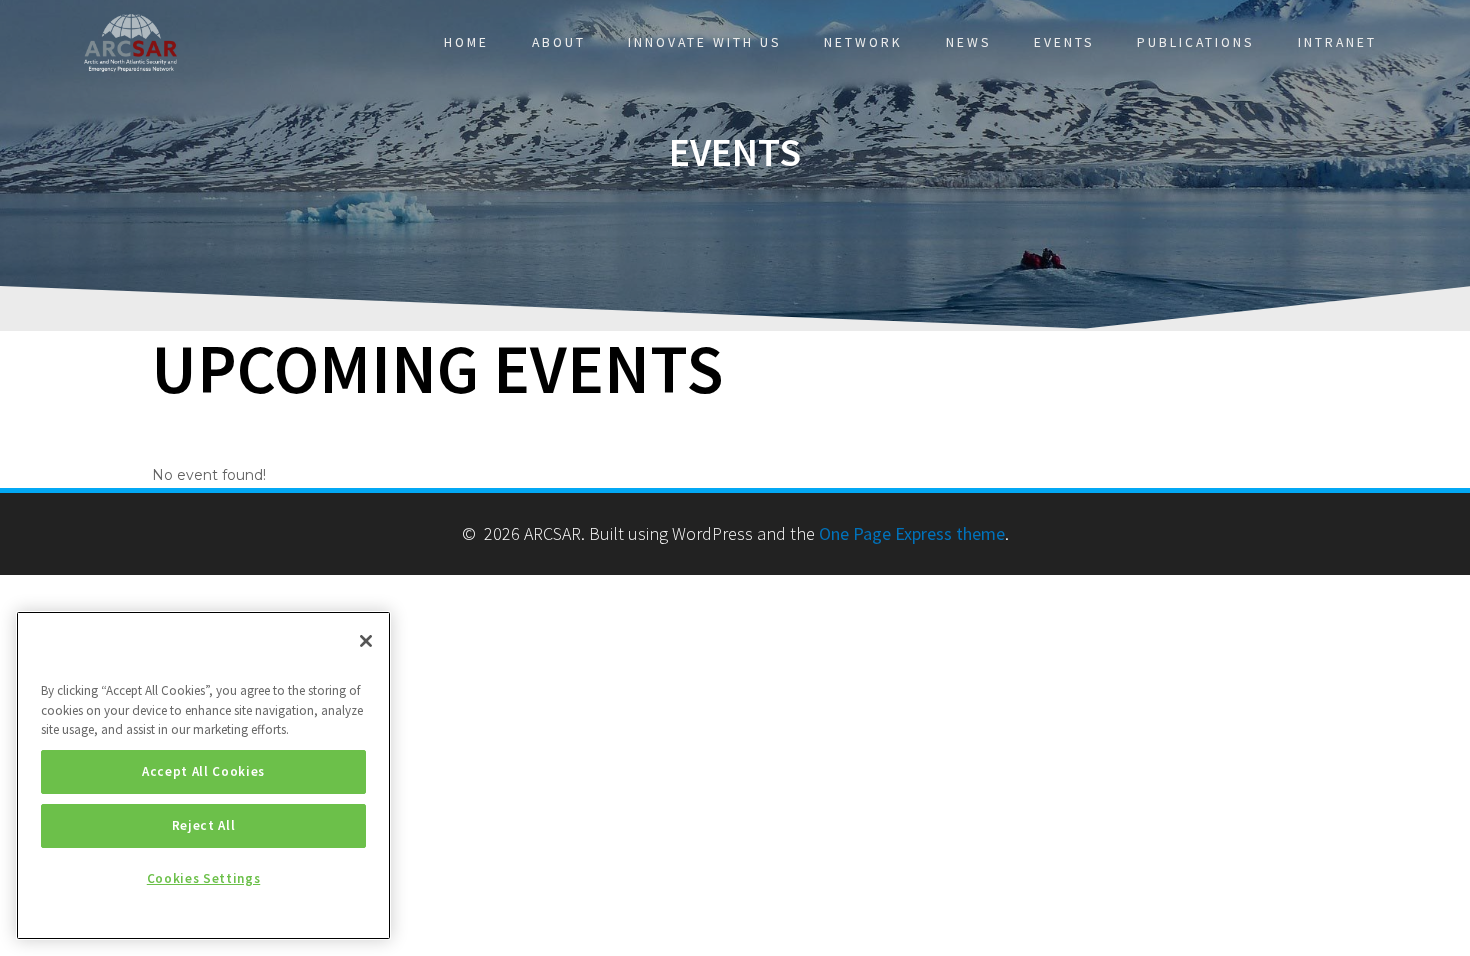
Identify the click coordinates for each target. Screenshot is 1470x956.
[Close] (366, 641)
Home (466, 42)
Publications (1196, 42)
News (969, 42)
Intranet (1337, 42)
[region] (203, 775)
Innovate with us (705, 42)
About (559, 42)
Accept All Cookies (203, 771)
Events (1064, 42)
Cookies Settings (204, 878)
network (863, 42)
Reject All (204, 825)
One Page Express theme (912, 533)
